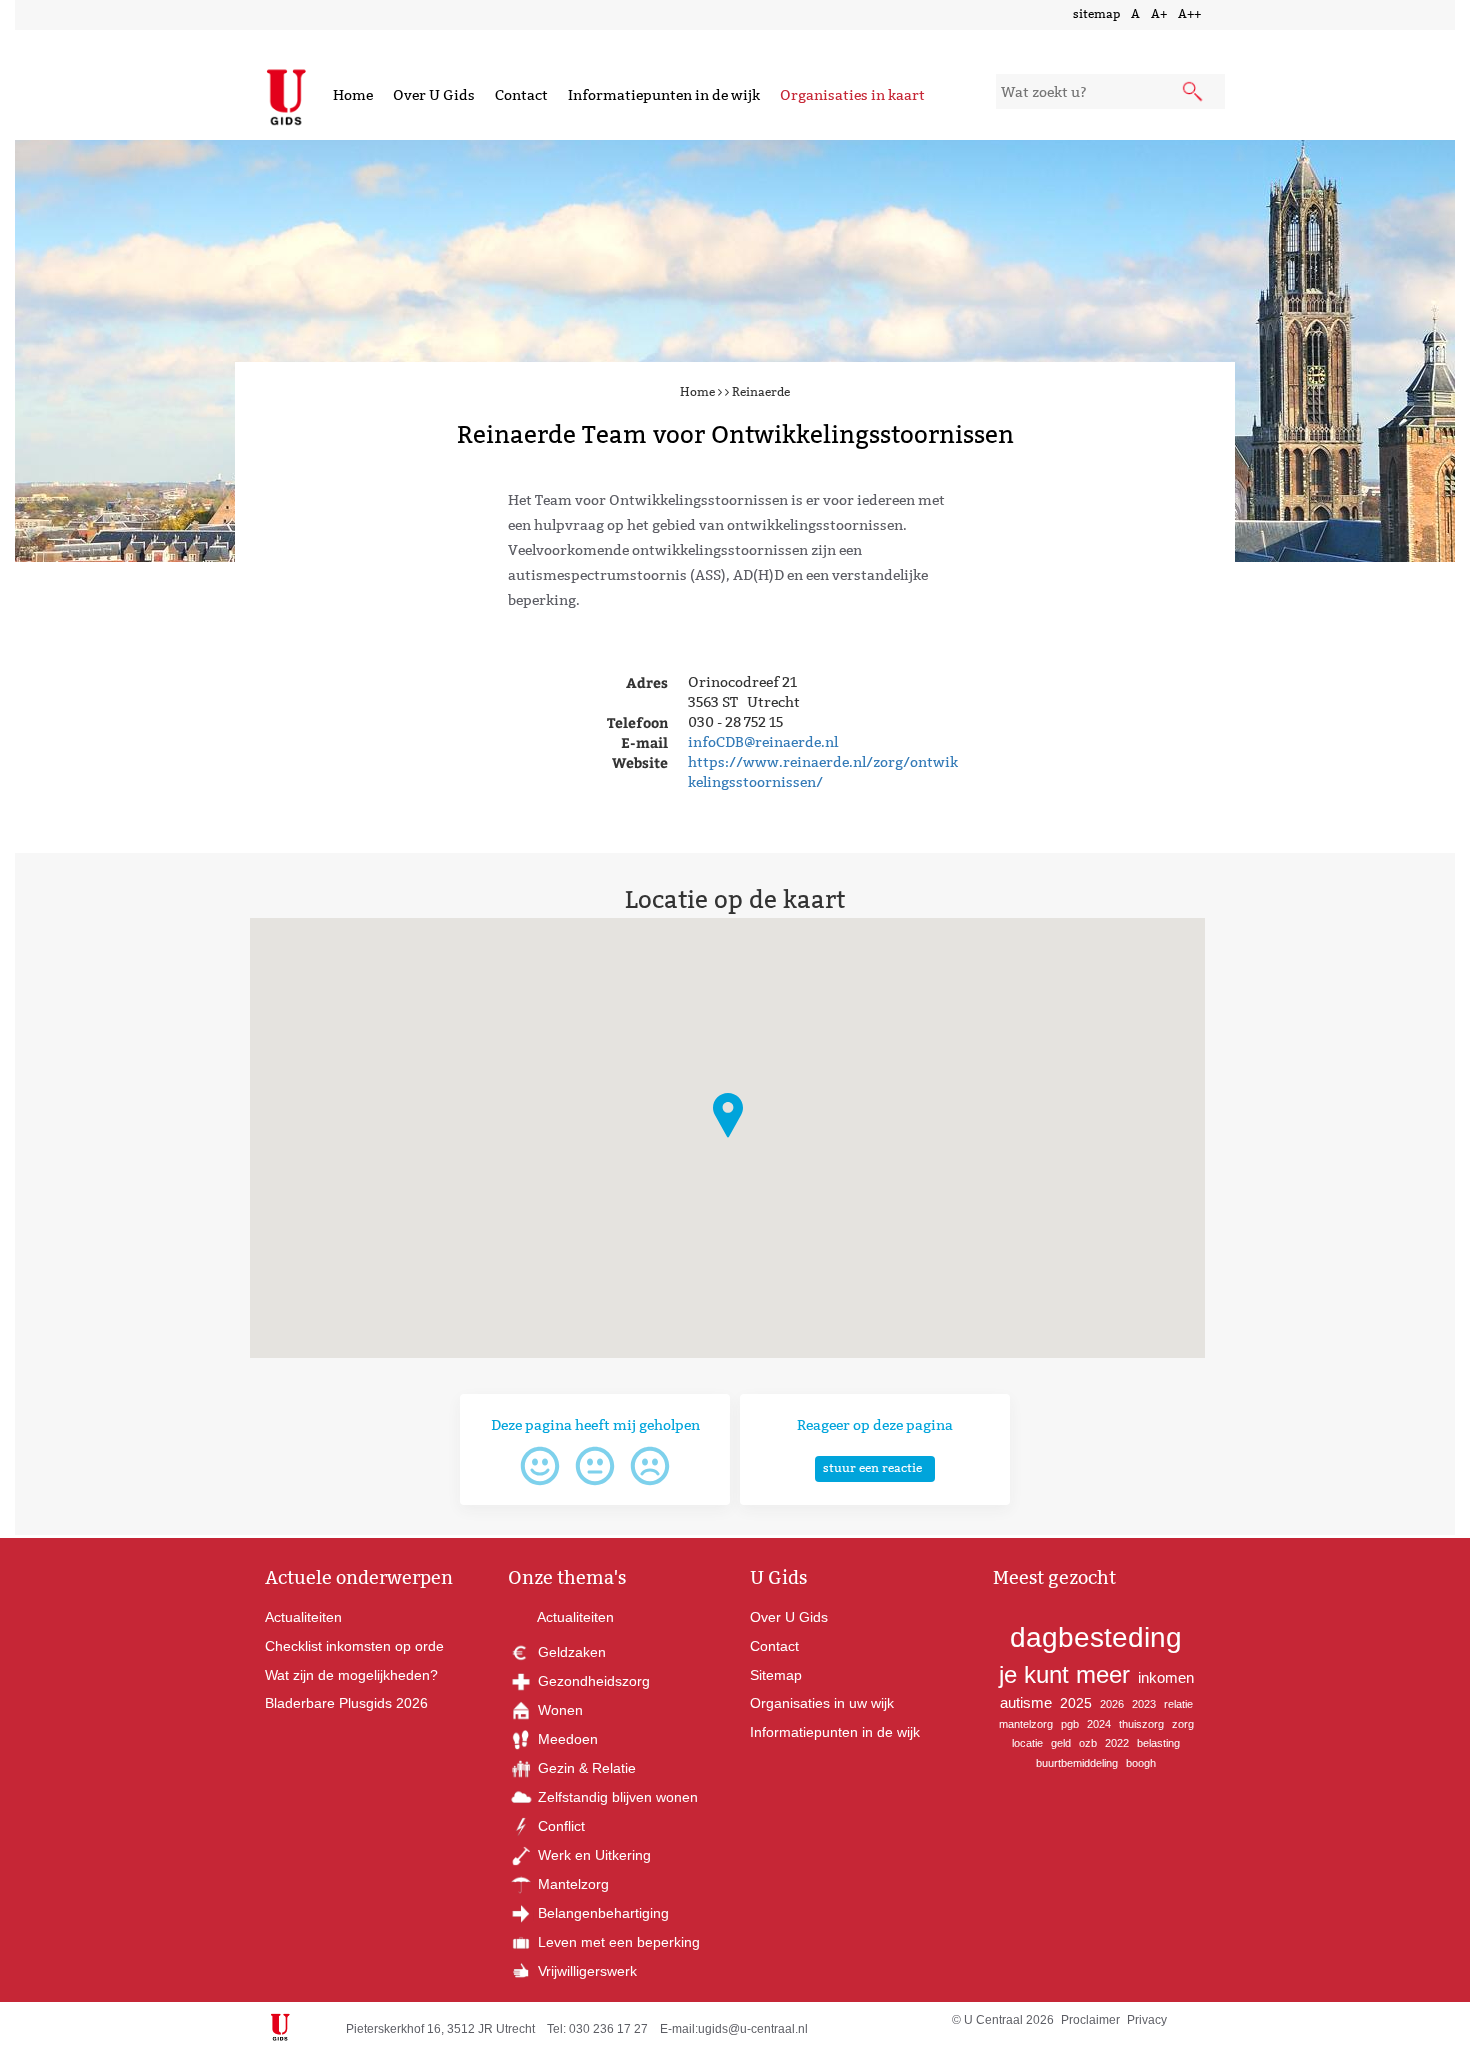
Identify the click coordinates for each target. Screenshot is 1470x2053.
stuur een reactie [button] (872, 1467)
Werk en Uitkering (592, 1855)
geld (1061, 1743)
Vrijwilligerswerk (585, 1971)
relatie (1178, 1704)
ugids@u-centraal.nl (753, 2029)
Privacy (1147, 2020)
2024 (1099, 1724)
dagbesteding (1096, 1637)
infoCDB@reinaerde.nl (763, 742)
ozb (1088, 1743)
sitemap (1096, 13)
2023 (1144, 1704)
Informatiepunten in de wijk (664, 95)
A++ (1189, 13)
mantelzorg (1026, 1724)
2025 (1076, 1703)
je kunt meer (1064, 1674)
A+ (1159, 13)
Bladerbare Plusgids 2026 (346, 1703)
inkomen (1166, 1677)
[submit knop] (1194, 93)
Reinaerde (761, 391)
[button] (728, 1115)
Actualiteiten (303, 1617)
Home (353, 95)
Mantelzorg (571, 1884)
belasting (1158, 1743)
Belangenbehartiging (601, 1913)
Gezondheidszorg (592, 1681)
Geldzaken (570, 1652)
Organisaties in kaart (852, 95)
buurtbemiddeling (1077, 1763)
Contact (521, 95)
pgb (1070, 1724)
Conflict (559, 1826)
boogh (1141, 1763)
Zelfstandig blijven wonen (616, 1797)
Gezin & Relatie (585, 1768)
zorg (1183, 1724)
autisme (1026, 1702)
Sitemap (776, 1675)
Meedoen (566, 1739)
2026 (1112, 1704)
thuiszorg (1141, 1724)
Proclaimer (1090, 2020)
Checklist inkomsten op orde (354, 1646)
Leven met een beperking (617, 1942)
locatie (1027, 1743)
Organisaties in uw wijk (822, 1703)
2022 (1117, 1743)
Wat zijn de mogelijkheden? (351, 1675)
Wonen (558, 1710)
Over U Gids (434, 95)
